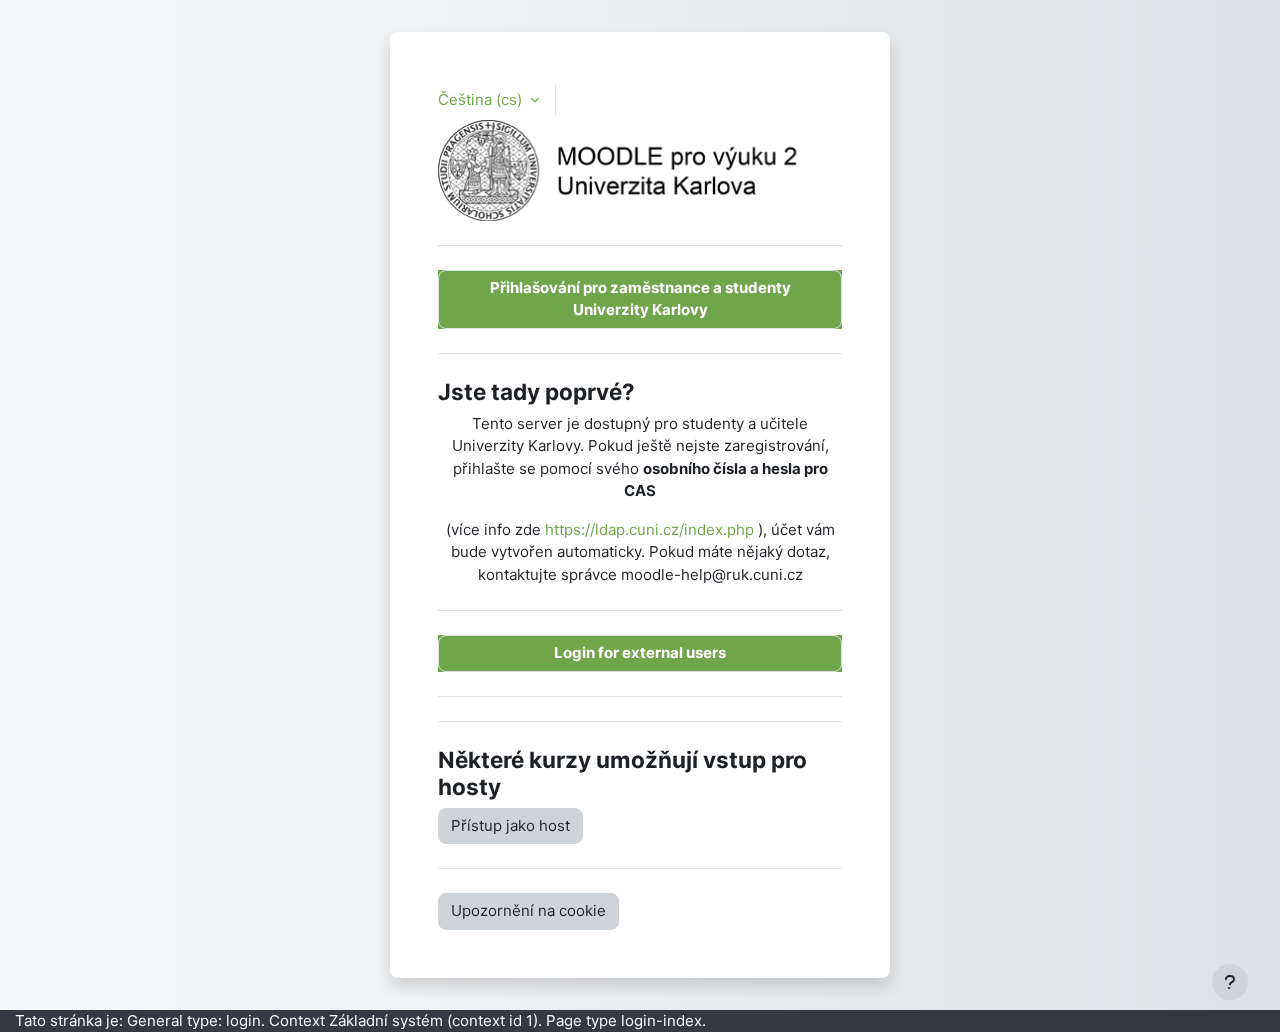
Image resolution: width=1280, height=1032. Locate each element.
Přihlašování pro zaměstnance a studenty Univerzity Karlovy (640, 299)
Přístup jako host (510, 825)
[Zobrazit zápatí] (1230, 982)
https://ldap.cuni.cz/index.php (649, 529)
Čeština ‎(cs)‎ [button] (482, 99)
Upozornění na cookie (528, 910)
